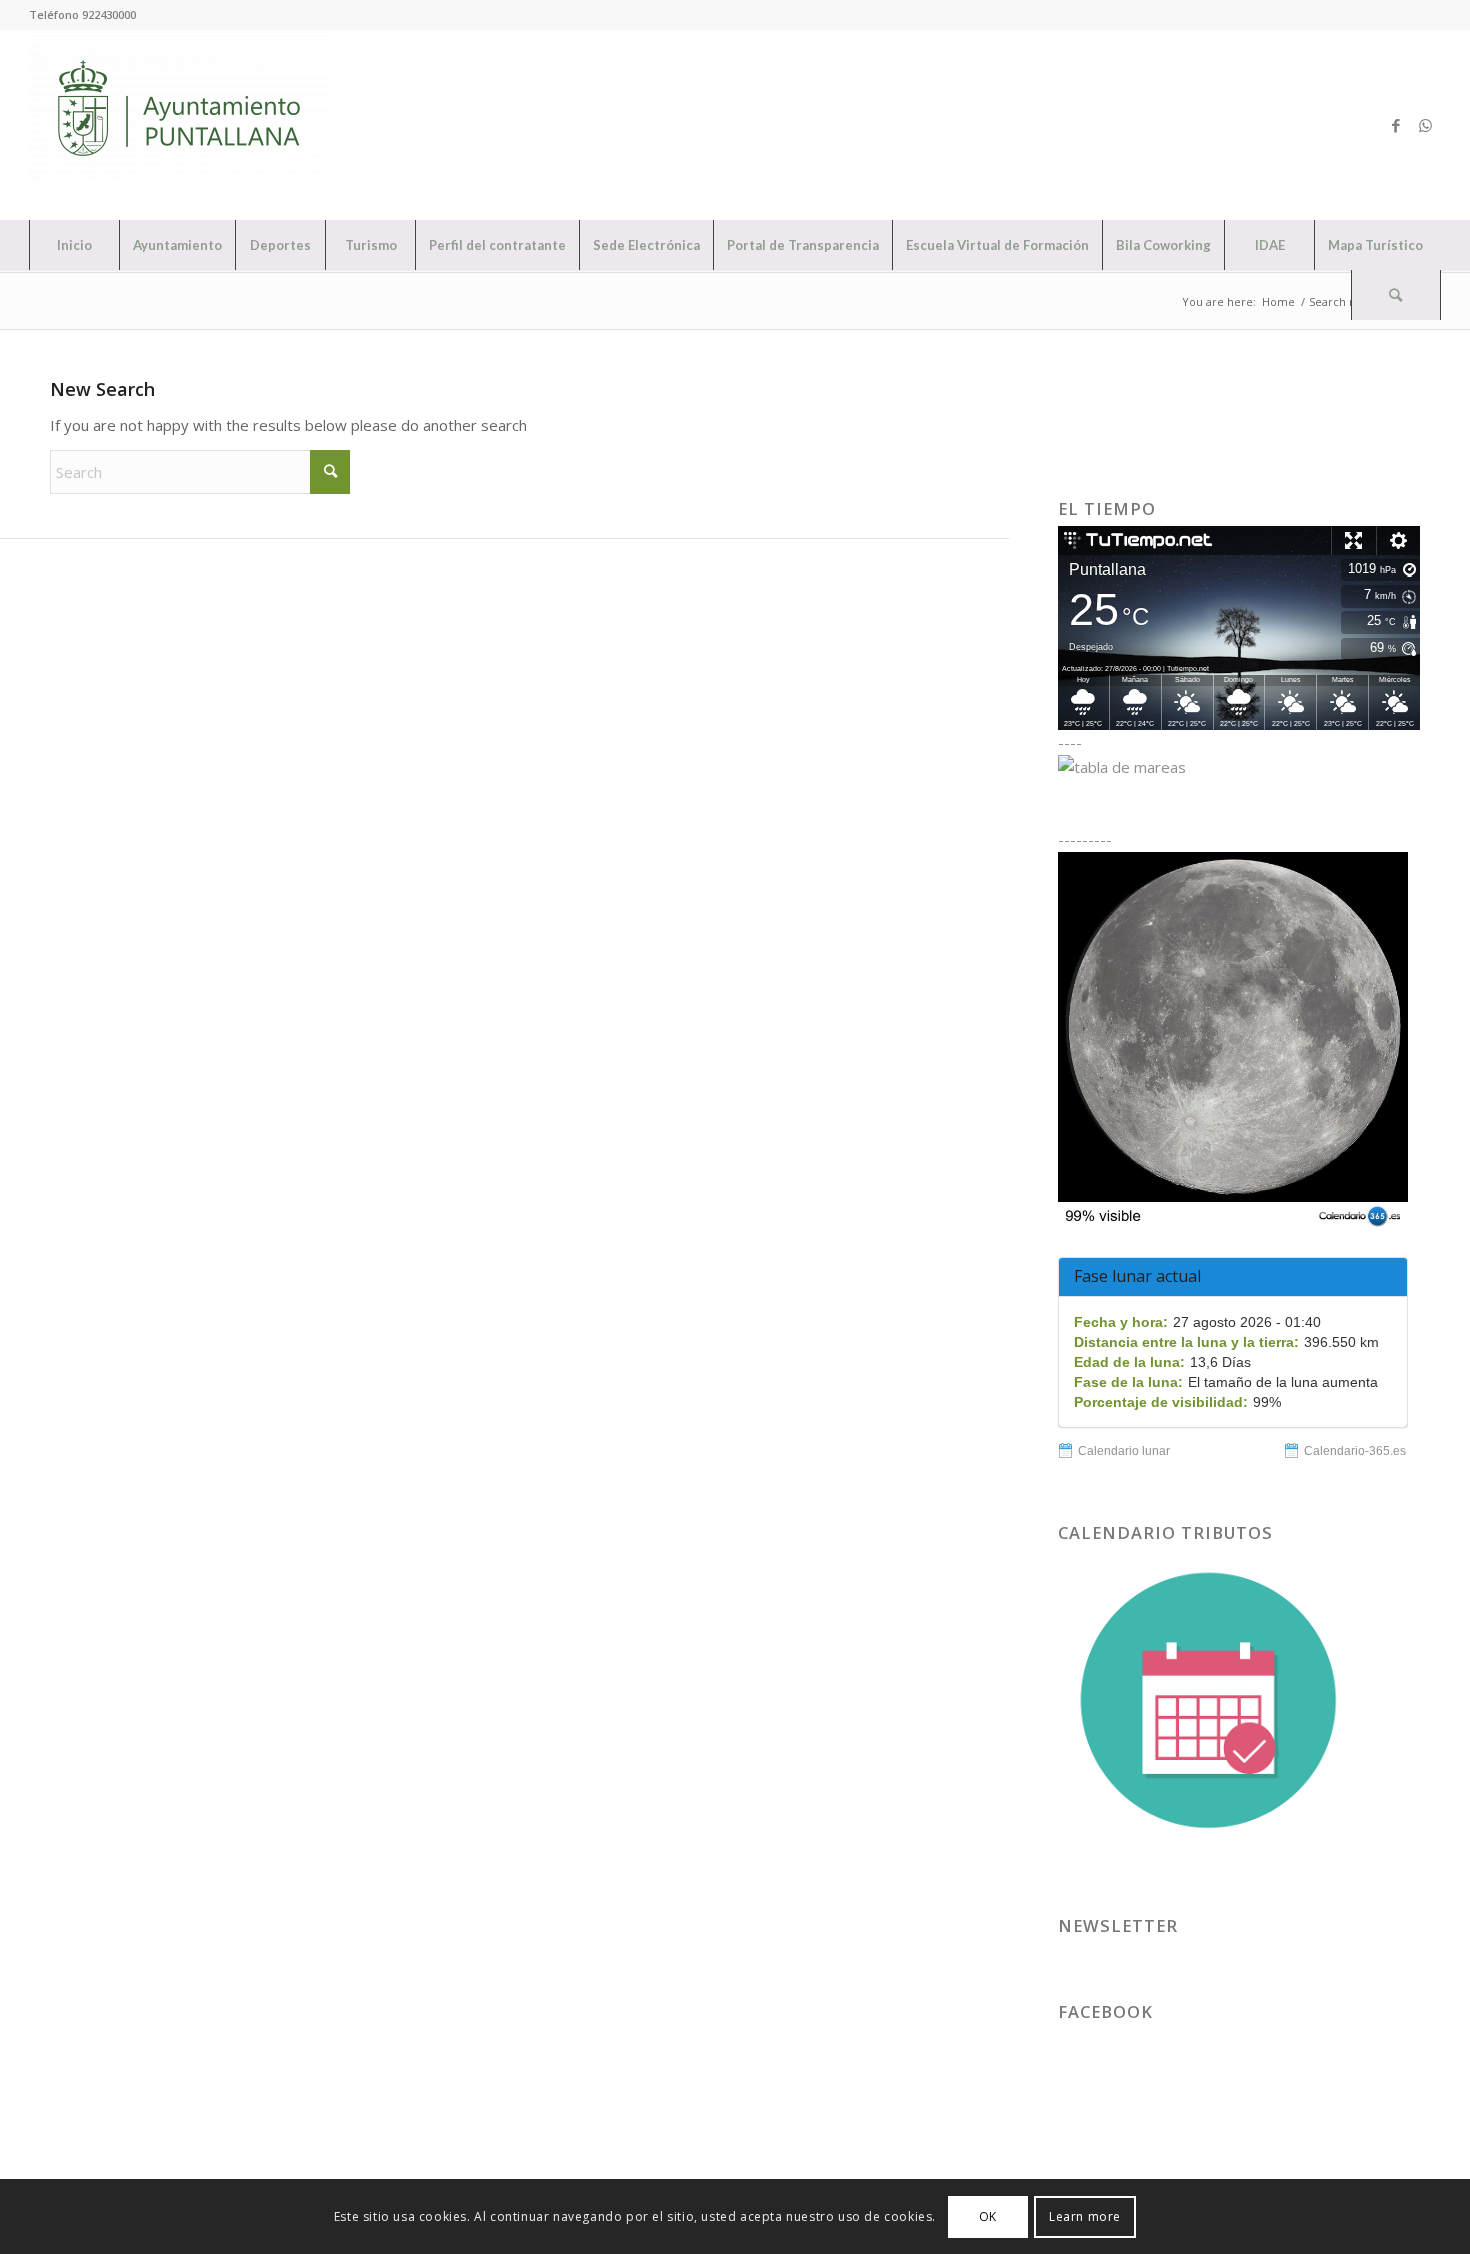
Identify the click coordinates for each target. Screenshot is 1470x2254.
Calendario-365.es (1355, 1451)
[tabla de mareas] (1239, 767)
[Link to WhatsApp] (1426, 125)
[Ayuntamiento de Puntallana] (179, 125)
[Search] (1396, 295)
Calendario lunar (1124, 1451)
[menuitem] (74, 245)
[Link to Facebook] (1396, 125)
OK (988, 2215)
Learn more (1085, 2215)
